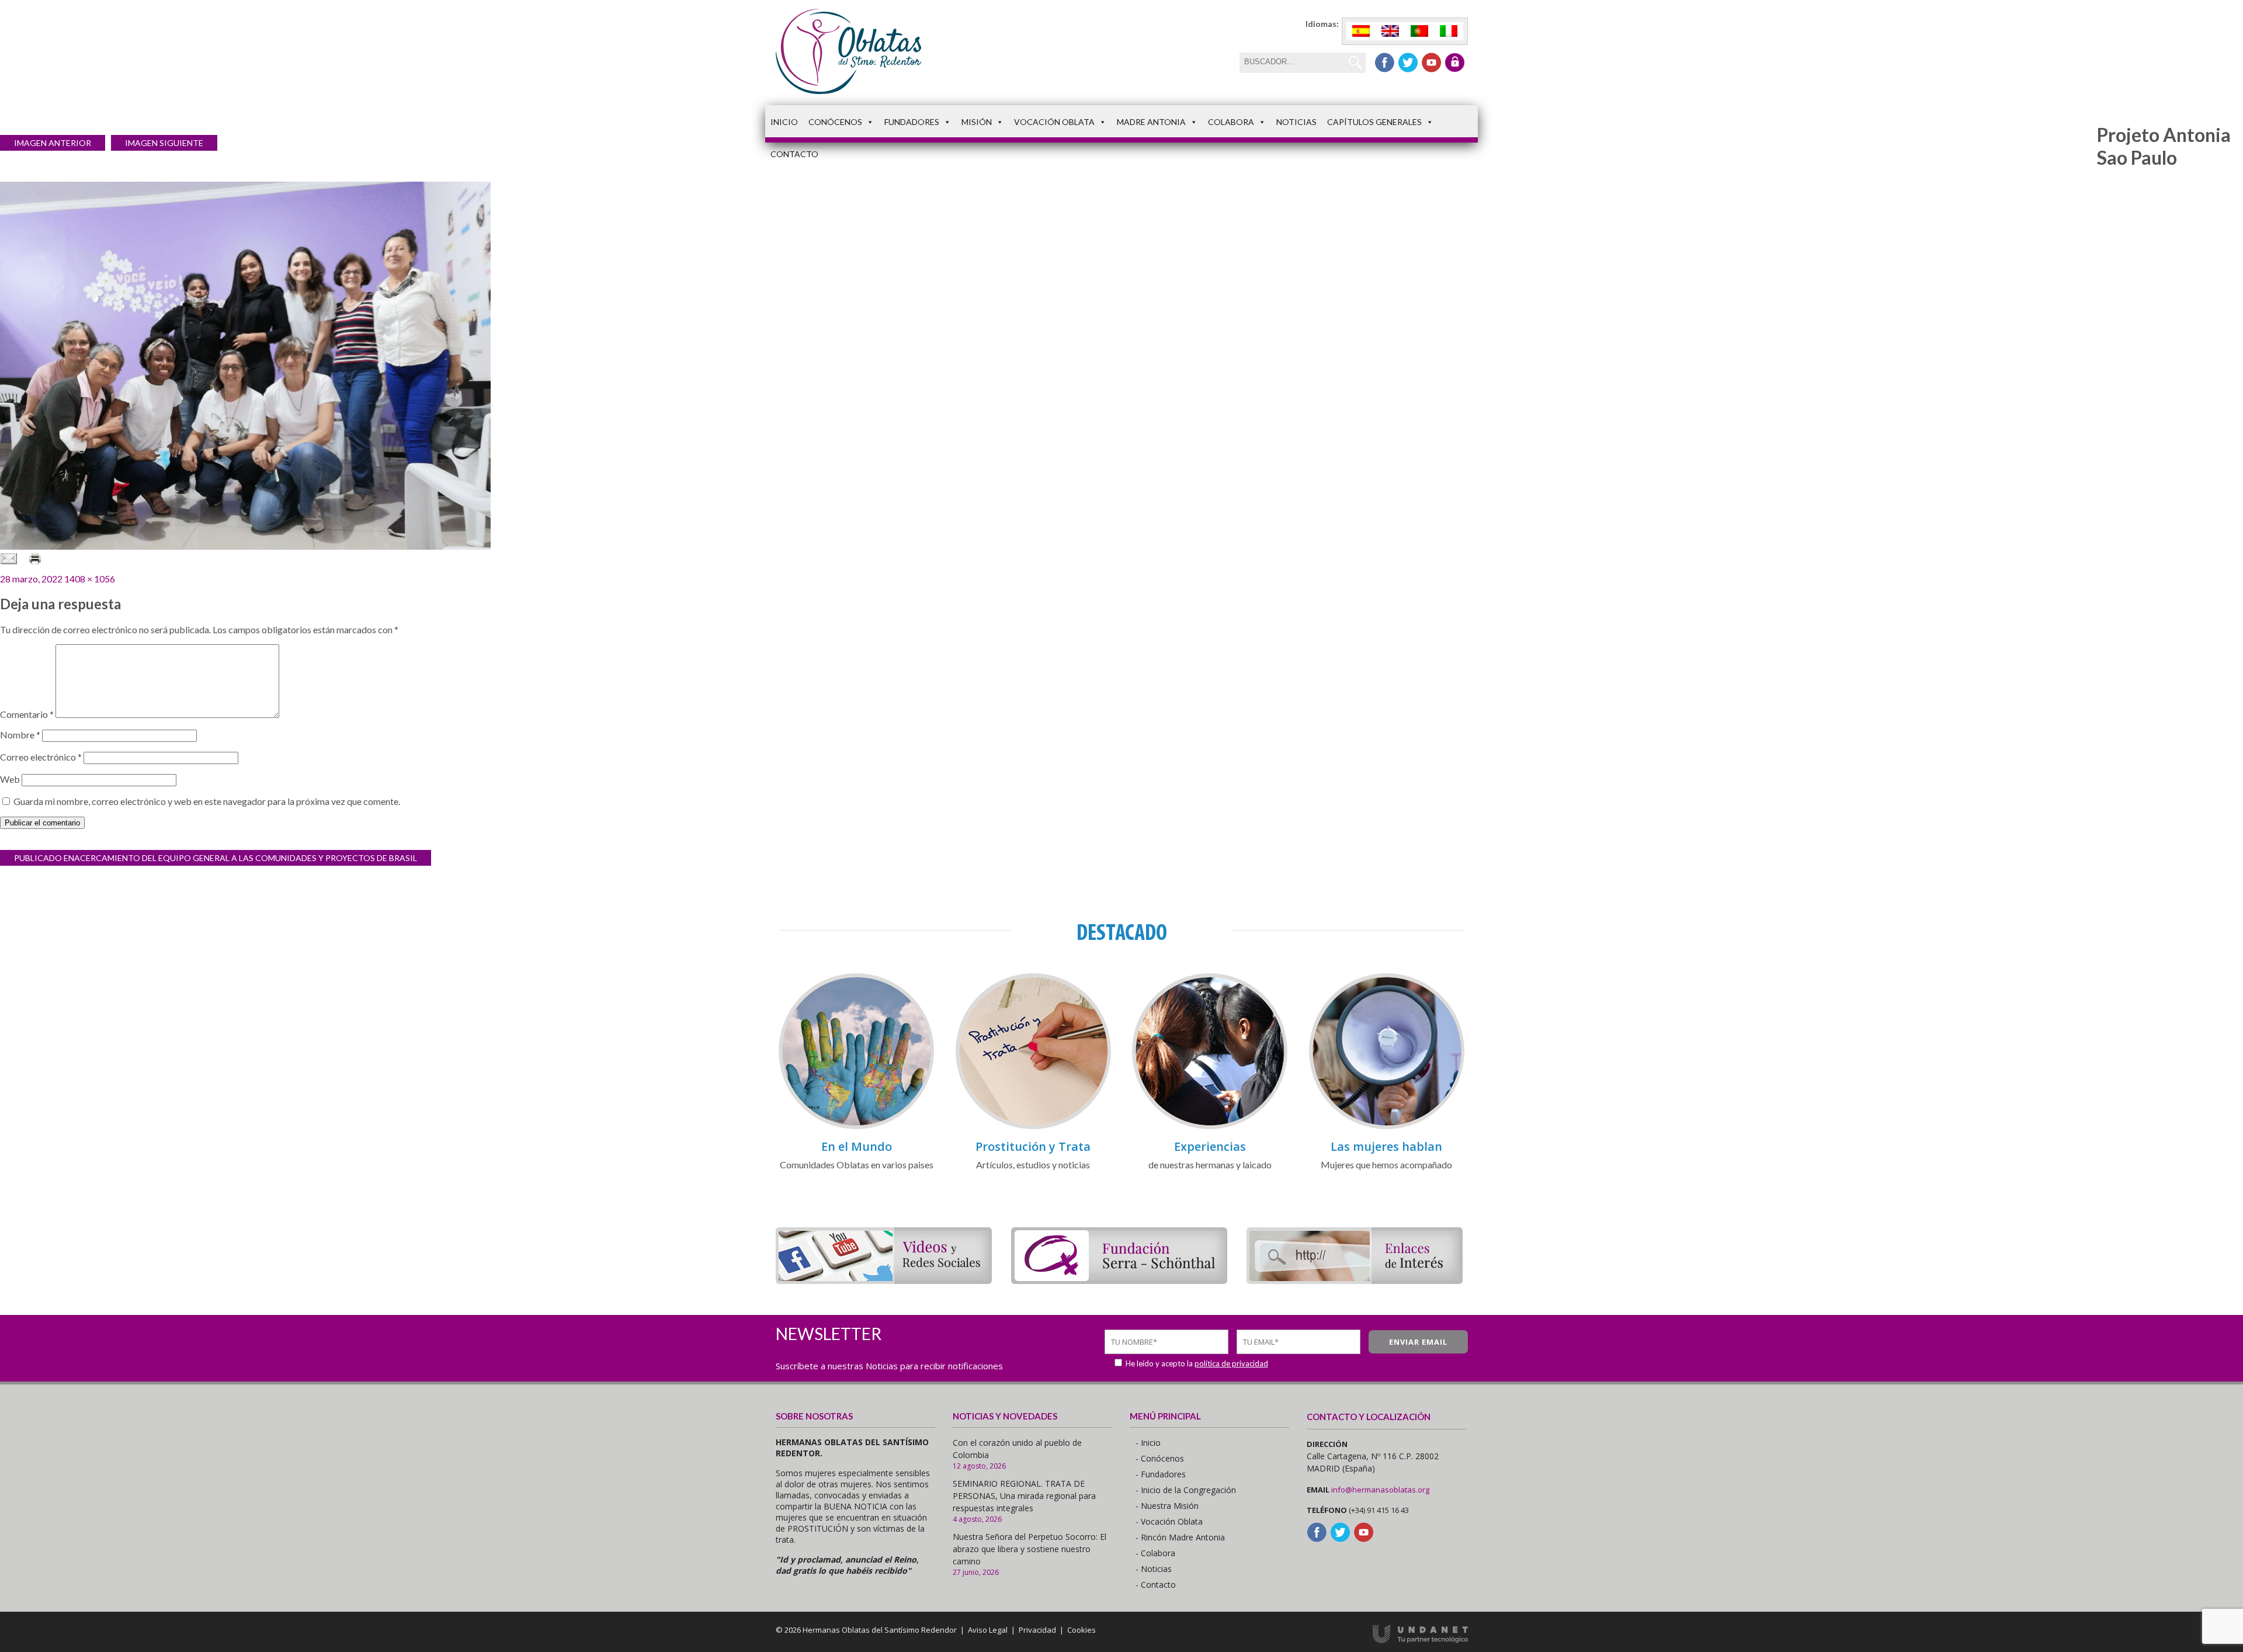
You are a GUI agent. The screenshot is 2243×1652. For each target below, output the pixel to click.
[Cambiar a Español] (1361, 31)
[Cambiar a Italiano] (1449, 31)
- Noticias (1154, 1569)
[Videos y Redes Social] (884, 1280)
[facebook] (1385, 63)
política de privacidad (1231, 1363)
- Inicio (1148, 1443)
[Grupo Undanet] (1420, 1640)
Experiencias (1210, 1146)
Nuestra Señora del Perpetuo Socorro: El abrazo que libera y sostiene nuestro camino (1030, 1549)
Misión (977, 122)
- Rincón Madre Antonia (1180, 1537)
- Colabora (1155, 1553)
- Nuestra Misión (1167, 1506)
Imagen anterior (53, 143)
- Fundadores (1161, 1474)
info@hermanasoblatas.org (1380, 1490)
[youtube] (1431, 63)
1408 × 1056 (90, 579)
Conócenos (835, 122)
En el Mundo (857, 1146)
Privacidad (1037, 1630)
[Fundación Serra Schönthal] (1119, 1280)
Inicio (784, 122)
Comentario (27, 714)
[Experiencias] (1210, 1127)
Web (10, 779)
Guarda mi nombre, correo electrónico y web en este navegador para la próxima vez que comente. (207, 801)
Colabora (1231, 122)
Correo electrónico (41, 757)
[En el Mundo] (856, 1127)
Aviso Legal (988, 1630)
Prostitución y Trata (1033, 1146)
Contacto (794, 154)
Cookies (1081, 1630)
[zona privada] (1455, 63)
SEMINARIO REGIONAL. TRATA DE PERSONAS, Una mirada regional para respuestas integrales (1024, 1496)
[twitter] (1408, 63)
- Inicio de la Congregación (1186, 1490)
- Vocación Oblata (1169, 1521)
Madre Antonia (1151, 122)
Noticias (1296, 122)
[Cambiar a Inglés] (1390, 31)
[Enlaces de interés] (1355, 1280)
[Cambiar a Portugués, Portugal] (1419, 31)
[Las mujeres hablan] (1387, 1127)
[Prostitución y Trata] (1033, 1127)
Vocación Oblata (1054, 122)
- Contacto (1156, 1585)
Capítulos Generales (1374, 122)
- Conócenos (1160, 1458)
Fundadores (912, 122)
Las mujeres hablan (1386, 1146)
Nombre (20, 735)
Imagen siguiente (164, 143)
